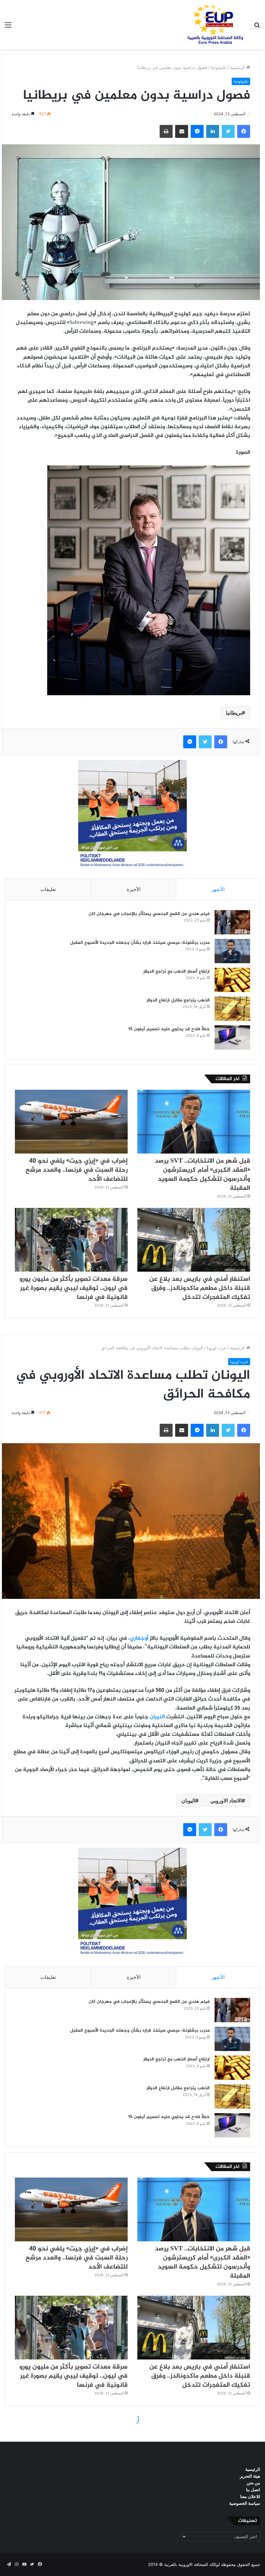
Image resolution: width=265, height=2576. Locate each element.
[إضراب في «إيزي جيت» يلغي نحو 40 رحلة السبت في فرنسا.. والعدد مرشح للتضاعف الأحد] (71, 1122)
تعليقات (48, 889)
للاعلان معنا (250, 2496)
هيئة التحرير (250, 2476)
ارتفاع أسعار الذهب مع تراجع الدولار (176, 971)
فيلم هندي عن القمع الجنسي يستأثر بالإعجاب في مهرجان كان (149, 914)
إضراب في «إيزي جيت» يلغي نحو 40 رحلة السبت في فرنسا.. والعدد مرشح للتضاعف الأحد (77, 1170)
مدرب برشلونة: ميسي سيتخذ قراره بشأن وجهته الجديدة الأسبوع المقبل (140, 943)
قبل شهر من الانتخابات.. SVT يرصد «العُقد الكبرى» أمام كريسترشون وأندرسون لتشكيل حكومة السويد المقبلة (202, 1175)
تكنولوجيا (219, 67)
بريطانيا (234, 713)
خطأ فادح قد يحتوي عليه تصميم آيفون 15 (169, 1029)
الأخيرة (134, 889)
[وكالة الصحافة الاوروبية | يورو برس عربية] (213, 25)
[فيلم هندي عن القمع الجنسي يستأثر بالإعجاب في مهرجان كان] (232, 922)
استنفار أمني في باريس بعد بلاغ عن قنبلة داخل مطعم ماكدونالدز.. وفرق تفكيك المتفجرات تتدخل (200, 1288)
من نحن (253, 2483)
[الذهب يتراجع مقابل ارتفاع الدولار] (232, 1009)
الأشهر (218, 889)
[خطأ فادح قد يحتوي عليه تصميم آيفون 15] (232, 1037)
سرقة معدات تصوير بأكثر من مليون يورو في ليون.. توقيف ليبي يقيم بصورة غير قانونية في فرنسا (74, 1288)
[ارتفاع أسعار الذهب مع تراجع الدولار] (232, 980)
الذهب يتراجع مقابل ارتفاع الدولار (178, 1000)
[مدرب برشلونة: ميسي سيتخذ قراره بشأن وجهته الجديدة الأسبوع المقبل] (232, 951)
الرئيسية (238, 67)
